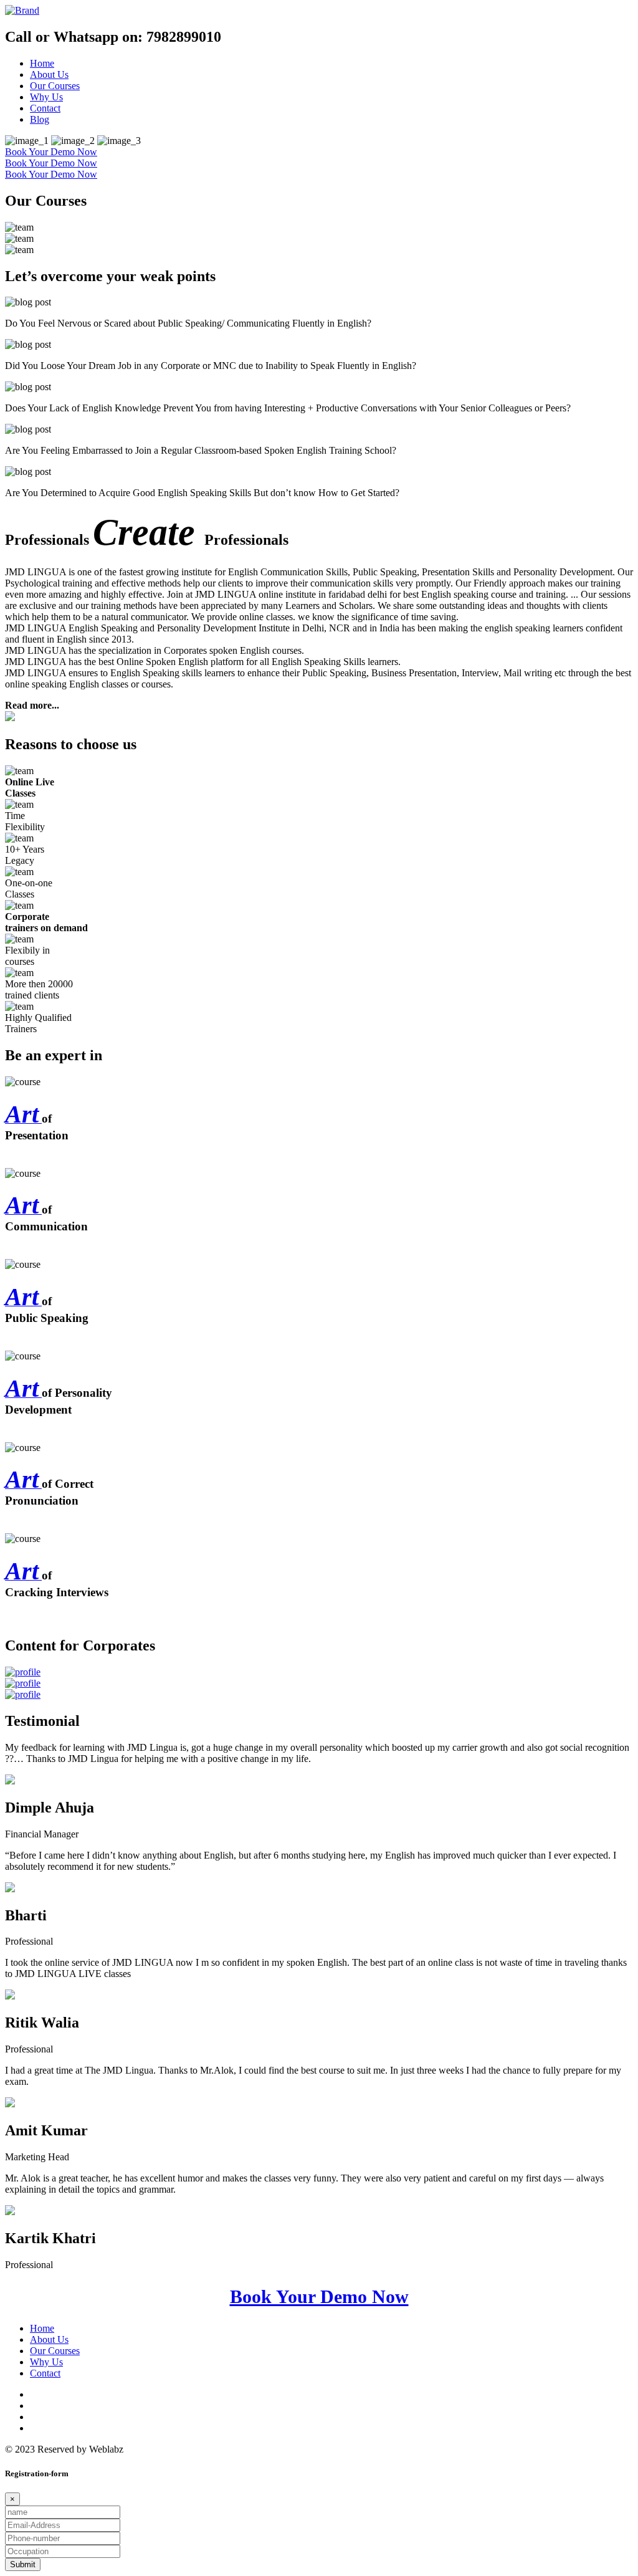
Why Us (46, 97)
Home (42, 63)
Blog (40, 119)
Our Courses (55, 86)
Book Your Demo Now (51, 152)
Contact (45, 108)
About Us (49, 74)
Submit (23, 2564)
